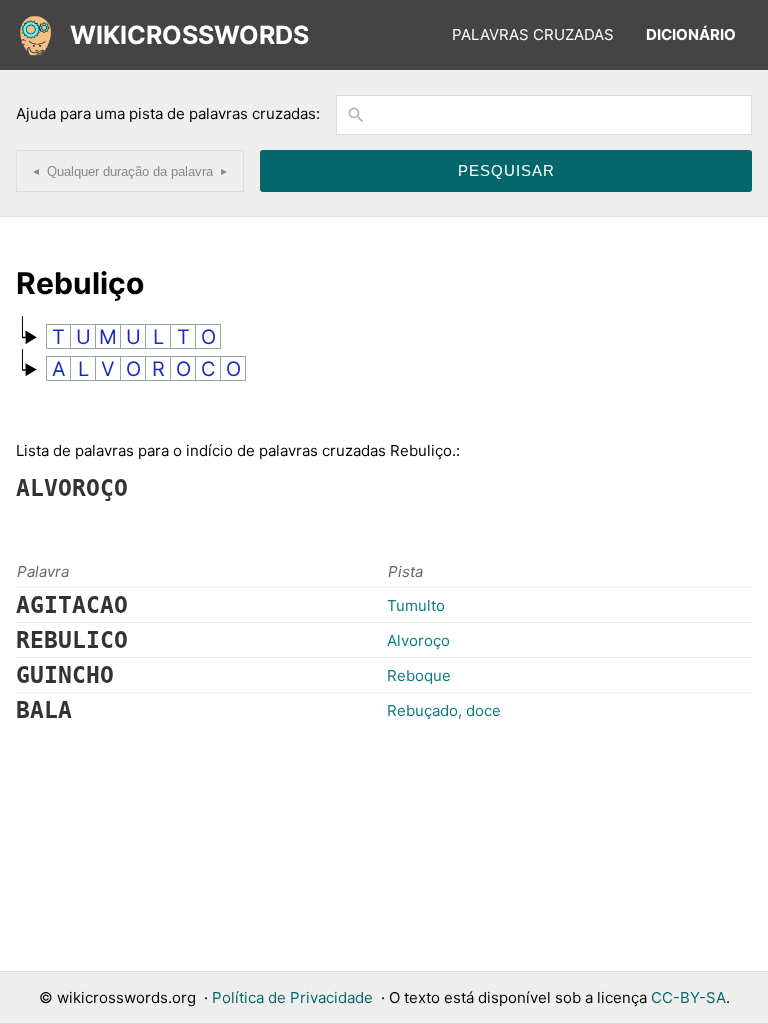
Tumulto (416, 605)
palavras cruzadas (533, 34)
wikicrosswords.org (126, 997)
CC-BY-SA (688, 997)
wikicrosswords (189, 35)
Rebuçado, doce (444, 710)
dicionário (691, 34)
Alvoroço (418, 640)
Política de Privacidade (292, 997)
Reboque (419, 675)
